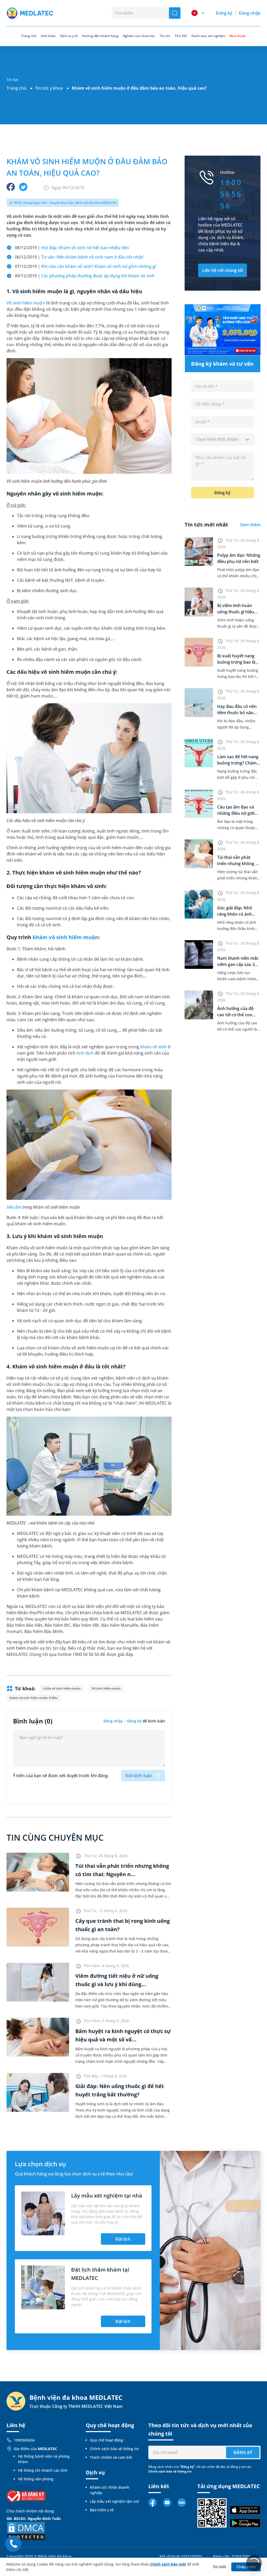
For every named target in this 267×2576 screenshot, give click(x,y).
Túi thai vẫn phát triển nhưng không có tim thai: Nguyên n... (239, 864)
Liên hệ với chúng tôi (223, 270)
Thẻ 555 (181, 36)
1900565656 (24, 2440)
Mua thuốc (238, 36)
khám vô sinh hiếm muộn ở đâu (34, 1698)
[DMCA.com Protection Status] (26, 2531)
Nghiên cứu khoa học (139, 36)
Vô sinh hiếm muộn (26, 303)
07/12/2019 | (85, 266)
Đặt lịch (123, 2239)
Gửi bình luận (139, 1776)
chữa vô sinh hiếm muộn (62, 1688)
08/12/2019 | (72, 248)
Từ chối (219, 2567)
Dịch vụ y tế (69, 36)
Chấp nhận (246, 2567)
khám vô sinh (153, 1047)
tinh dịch (85, 1053)
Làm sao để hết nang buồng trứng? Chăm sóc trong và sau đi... (238, 763)
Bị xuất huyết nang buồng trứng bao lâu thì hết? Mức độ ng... (238, 662)
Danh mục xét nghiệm (208, 36)
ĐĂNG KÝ (243, 2452)
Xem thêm (250, 525)
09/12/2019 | (85, 276)
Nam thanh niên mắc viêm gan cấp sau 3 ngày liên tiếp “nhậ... (238, 964)
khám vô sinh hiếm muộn (65, 937)
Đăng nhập (250, 13)
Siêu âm (14, 1207)
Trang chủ (16, 88)
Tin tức (165, 36)
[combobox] (223, 439)
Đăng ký (224, 13)
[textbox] (223, 439)
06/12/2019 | (79, 257)
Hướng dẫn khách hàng (100, 36)
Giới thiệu (48, 36)
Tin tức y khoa (49, 88)
